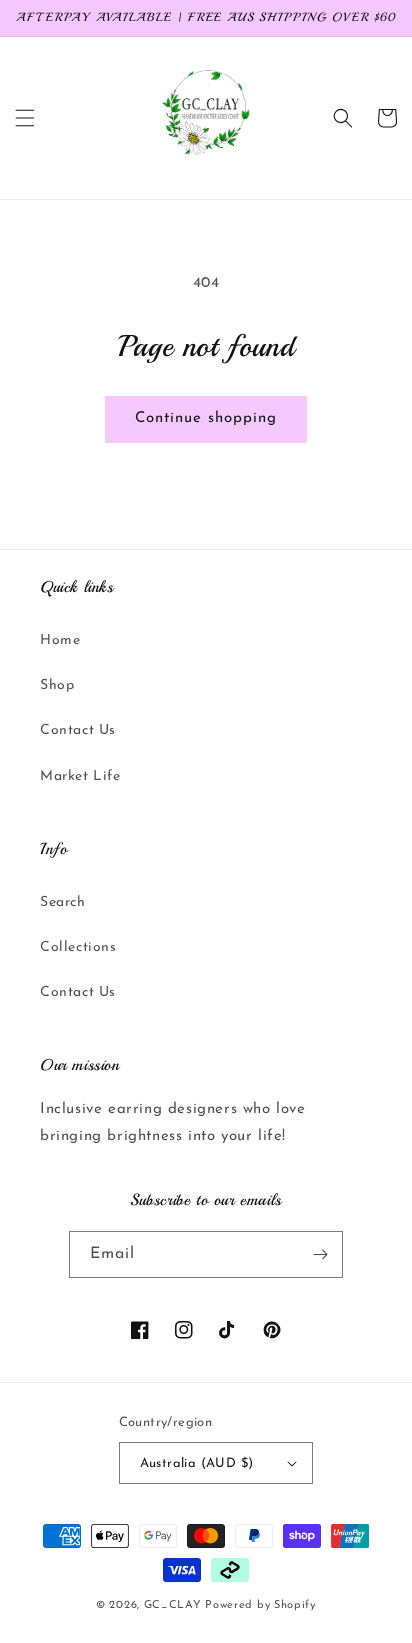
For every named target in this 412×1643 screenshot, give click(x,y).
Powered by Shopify (260, 1605)
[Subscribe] (320, 1254)
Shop (57, 685)
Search (63, 902)
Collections (78, 947)
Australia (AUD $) (197, 1463)
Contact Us (78, 730)
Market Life (80, 776)
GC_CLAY (173, 1605)
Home (60, 640)
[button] (25, 118)
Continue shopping (206, 418)
